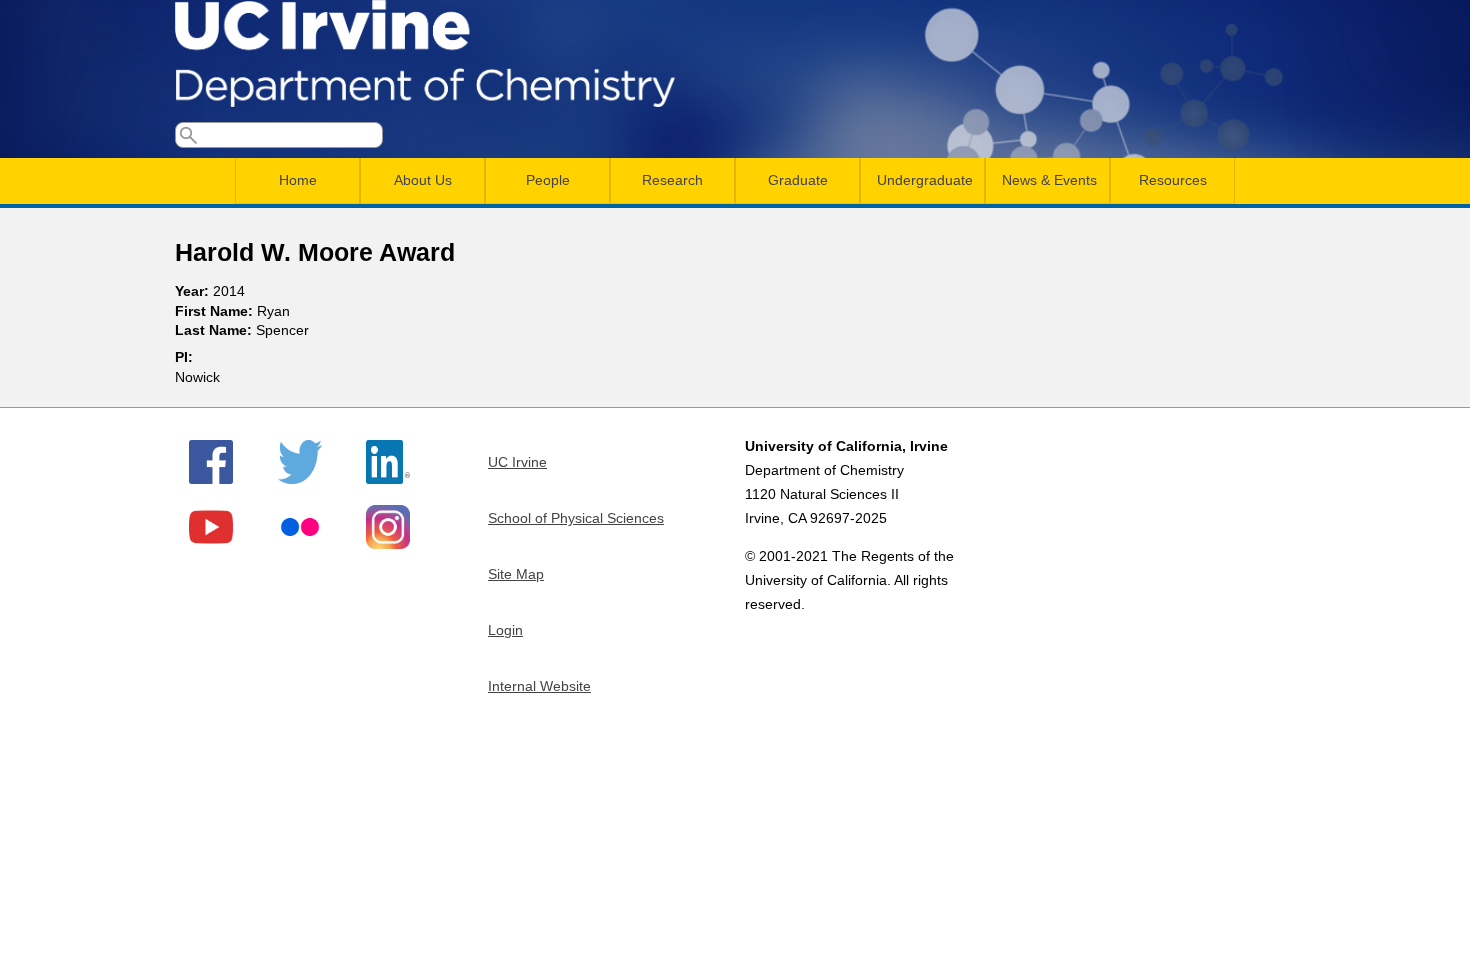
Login (505, 630)
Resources (1173, 180)
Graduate (798, 180)
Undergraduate (925, 180)
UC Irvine (517, 462)
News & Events (1049, 180)
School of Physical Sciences (576, 518)
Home (298, 180)
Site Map (516, 574)
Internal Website (539, 686)
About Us (423, 180)
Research (672, 180)
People (548, 180)
